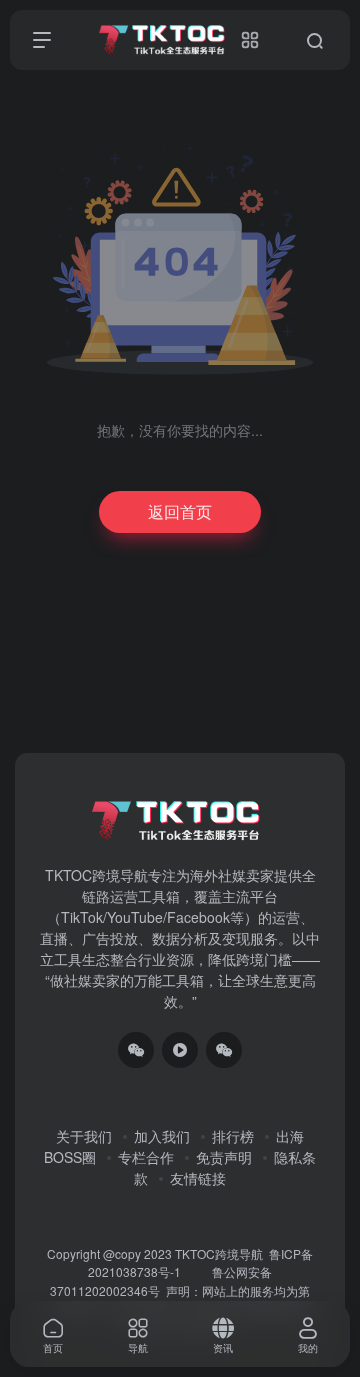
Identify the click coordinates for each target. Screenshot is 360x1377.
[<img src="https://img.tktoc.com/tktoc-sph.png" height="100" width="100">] (180, 1050)
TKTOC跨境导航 (219, 1253)
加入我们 (162, 1136)
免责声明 (224, 1157)
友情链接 (198, 1178)
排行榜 (233, 1136)
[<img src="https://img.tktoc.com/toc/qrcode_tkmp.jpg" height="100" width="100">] (224, 1050)
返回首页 (180, 511)
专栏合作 (146, 1157)
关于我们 (84, 1136)
